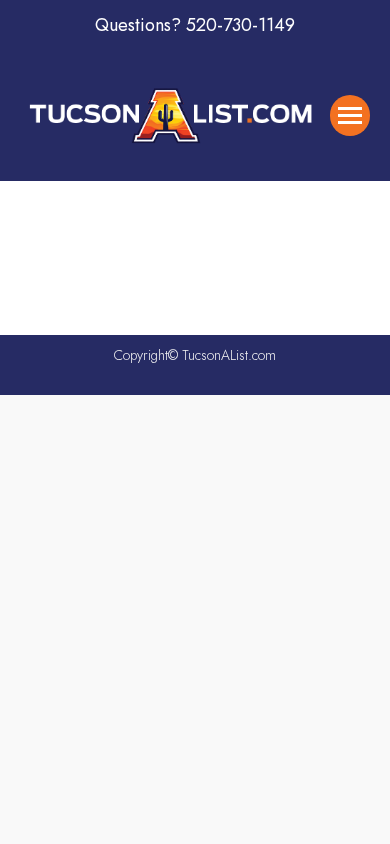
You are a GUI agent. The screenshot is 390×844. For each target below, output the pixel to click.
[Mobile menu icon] (350, 115)
